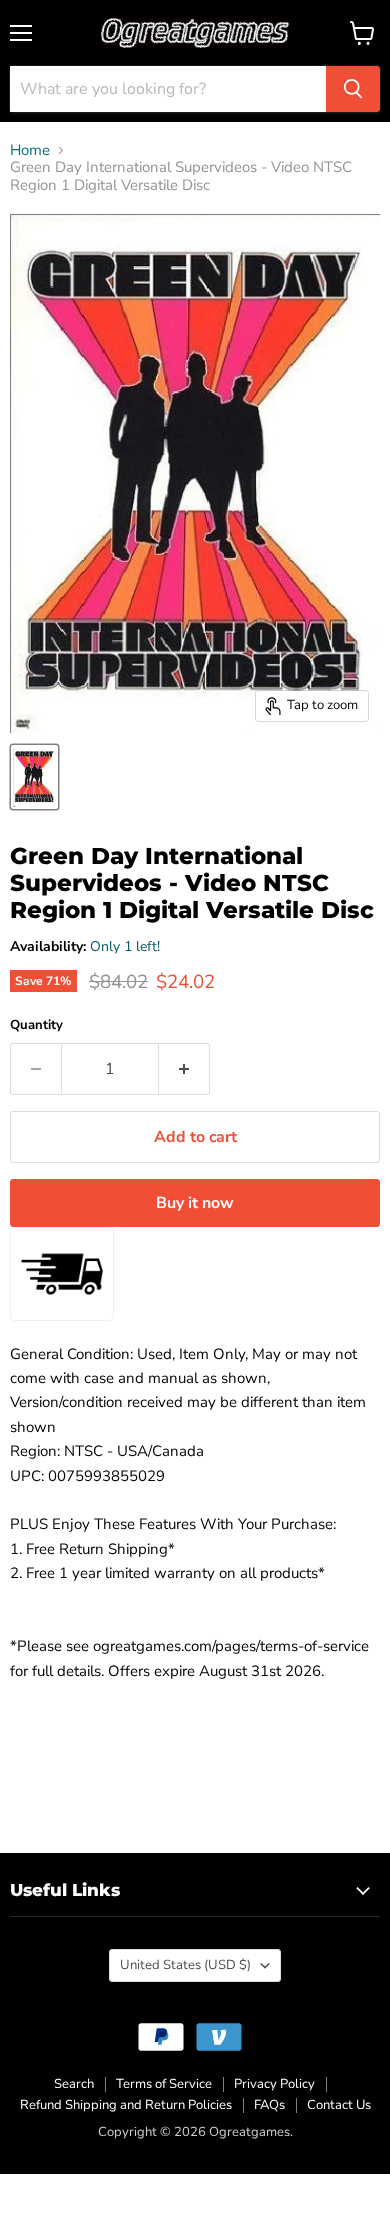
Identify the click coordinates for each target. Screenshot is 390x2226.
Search (74, 2084)
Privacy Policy (274, 2084)
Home (30, 150)
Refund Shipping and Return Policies (126, 2105)
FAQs (269, 2105)
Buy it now (195, 1203)
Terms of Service (164, 2084)
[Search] (353, 89)
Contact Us (339, 2105)
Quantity (36, 1025)
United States (185, 1965)
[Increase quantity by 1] (184, 1069)
